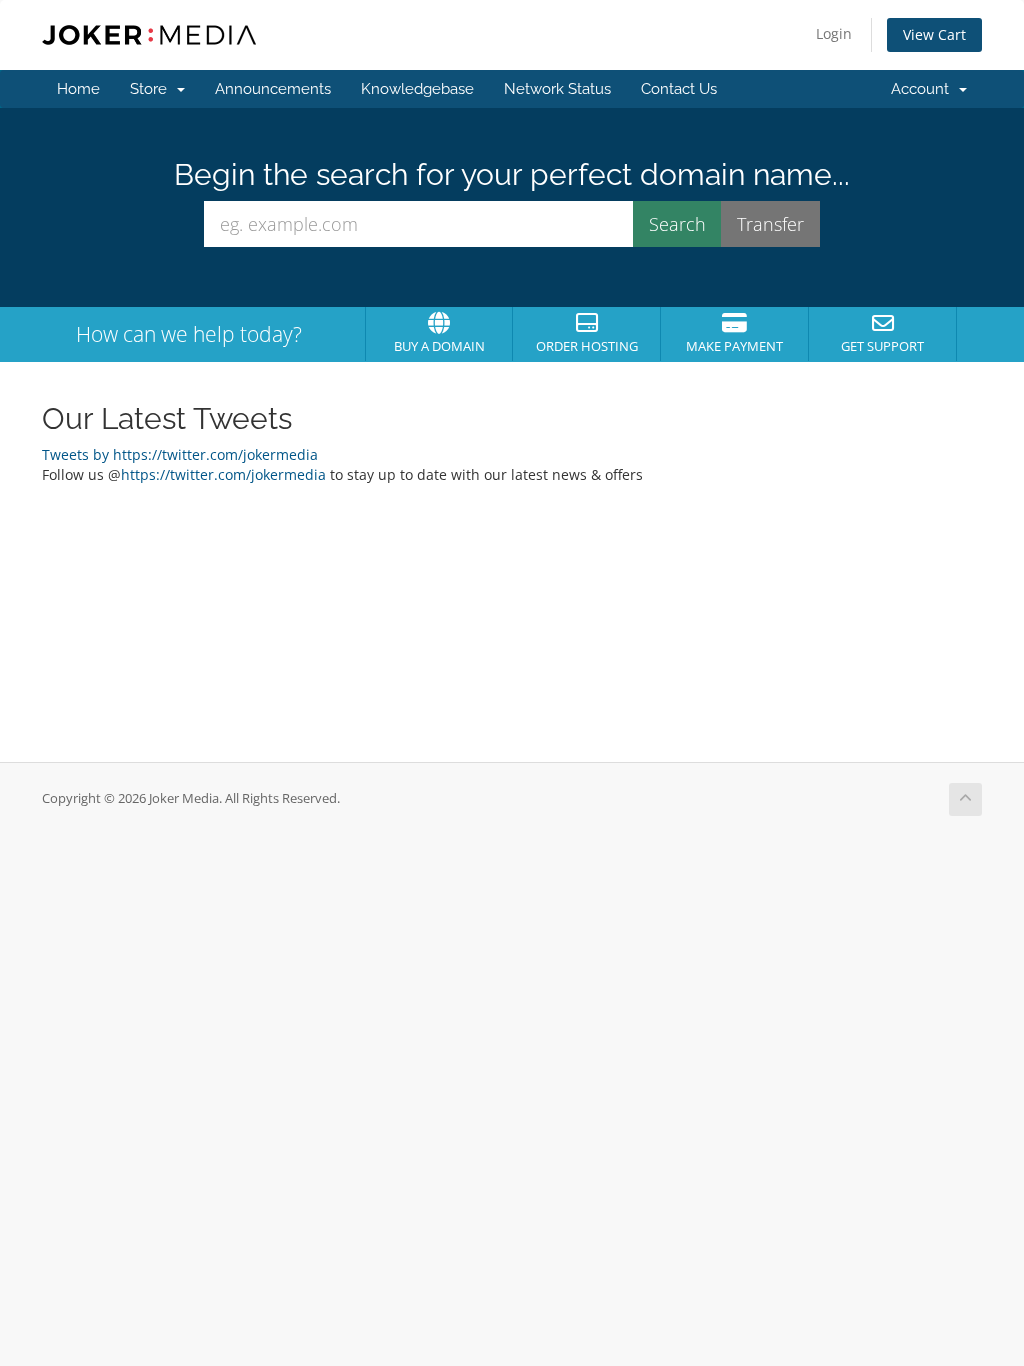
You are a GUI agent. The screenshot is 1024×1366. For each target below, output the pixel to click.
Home (78, 89)
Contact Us (679, 89)
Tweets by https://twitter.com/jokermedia (180, 454)
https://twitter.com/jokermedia (223, 474)
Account (924, 89)
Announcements (273, 89)
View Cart (934, 34)
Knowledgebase (417, 89)
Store (152, 89)
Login (834, 33)
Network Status (557, 89)
